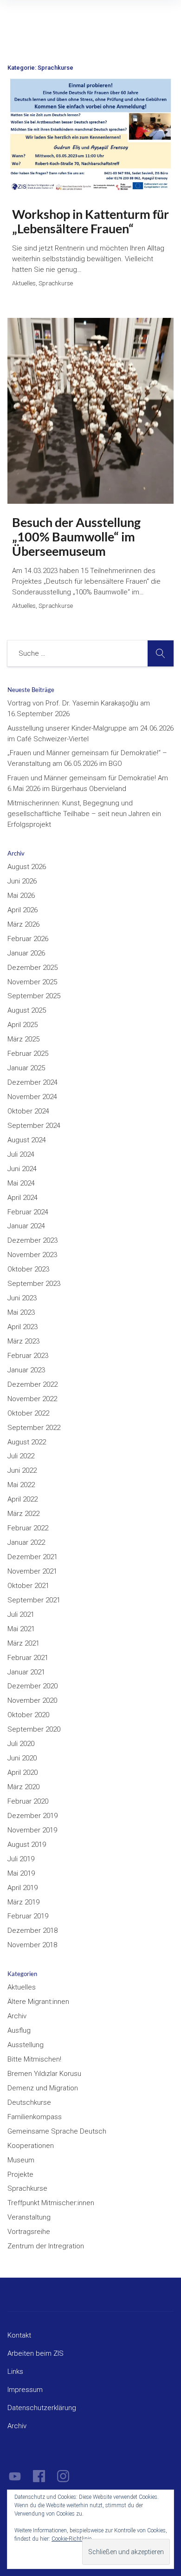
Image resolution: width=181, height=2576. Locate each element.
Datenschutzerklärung (42, 2408)
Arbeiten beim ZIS (36, 2353)
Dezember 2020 (32, 1686)
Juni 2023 (22, 1298)
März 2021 (23, 1643)
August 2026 (27, 867)
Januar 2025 (26, 1068)
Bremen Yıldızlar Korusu (44, 2074)
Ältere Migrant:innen (38, 2002)
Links (15, 2372)
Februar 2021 (28, 1658)
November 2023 (32, 1255)
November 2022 (32, 1399)
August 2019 (27, 1845)
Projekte (20, 2174)
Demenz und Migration (43, 2088)
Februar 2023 (28, 1356)
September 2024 (34, 1126)
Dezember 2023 (32, 1240)
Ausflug (19, 2030)
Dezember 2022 (32, 1384)
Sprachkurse (27, 2188)
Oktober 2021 (28, 1586)
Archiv (17, 2016)
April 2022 (23, 1499)
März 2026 (23, 924)
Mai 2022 (21, 1485)
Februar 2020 (28, 1801)
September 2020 (34, 1729)
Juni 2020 (22, 1758)
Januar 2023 (26, 1370)
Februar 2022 (28, 1528)
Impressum (25, 2390)
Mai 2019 (21, 1873)
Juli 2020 (21, 1744)
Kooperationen (31, 2146)
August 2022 (27, 1442)
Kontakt (19, 2335)
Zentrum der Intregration (46, 2246)
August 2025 (27, 1010)
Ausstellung (26, 2045)
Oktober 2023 (28, 1269)
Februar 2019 (28, 1916)
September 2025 (34, 996)
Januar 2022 (26, 1542)
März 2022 (23, 1514)
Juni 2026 (22, 881)
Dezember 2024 (32, 1082)
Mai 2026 (21, 896)
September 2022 (34, 1428)
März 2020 (23, 1787)
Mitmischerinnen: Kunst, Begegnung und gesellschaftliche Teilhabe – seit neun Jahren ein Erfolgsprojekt (84, 814)
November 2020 (32, 1700)
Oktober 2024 (28, 1111)
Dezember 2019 (32, 1816)
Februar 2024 (28, 1212)
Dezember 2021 (32, 1557)
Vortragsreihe (29, 2232)
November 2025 (32, 982)
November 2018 (32, 1945)
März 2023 (23, 1341)
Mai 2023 (21, 1312)
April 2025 (23, 1025)
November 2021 (32, 1571)
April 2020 (23, 1772)
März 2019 (23, 1902)
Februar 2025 (28, 1054)
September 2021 (34, 1600)
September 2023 (34, 1284)
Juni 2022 (22, 1470)
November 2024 (32, 1097)
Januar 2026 (26, 953)
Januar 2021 (26, 1672)
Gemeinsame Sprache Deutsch (57, 2131)
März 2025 (23, 1039)
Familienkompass (35, 2117)
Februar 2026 (28, 939)
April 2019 (23, 1888)
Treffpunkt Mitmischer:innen (51, 2203)
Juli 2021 (21, 1614)
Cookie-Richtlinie (71, 2539)
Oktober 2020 (28, 1715)
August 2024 (27, 1140)
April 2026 (23, 910)
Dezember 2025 (32, 968)
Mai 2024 (21, 1183)
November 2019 (32, 1830)
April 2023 (23, 1327)
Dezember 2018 (32, 1930)
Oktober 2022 (28, 1413)
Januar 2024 (26, 1226)
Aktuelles (22, 1987)
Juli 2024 (21, 1154)
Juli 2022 (21, 1456)
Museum (21, 2160)
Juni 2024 (22, 1169)
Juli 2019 (21, 1859)
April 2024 (23, 1198)
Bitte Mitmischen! (34, 2059)
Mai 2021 (21, 1629)
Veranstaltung (29, 2217)
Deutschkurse (29, 2102)
